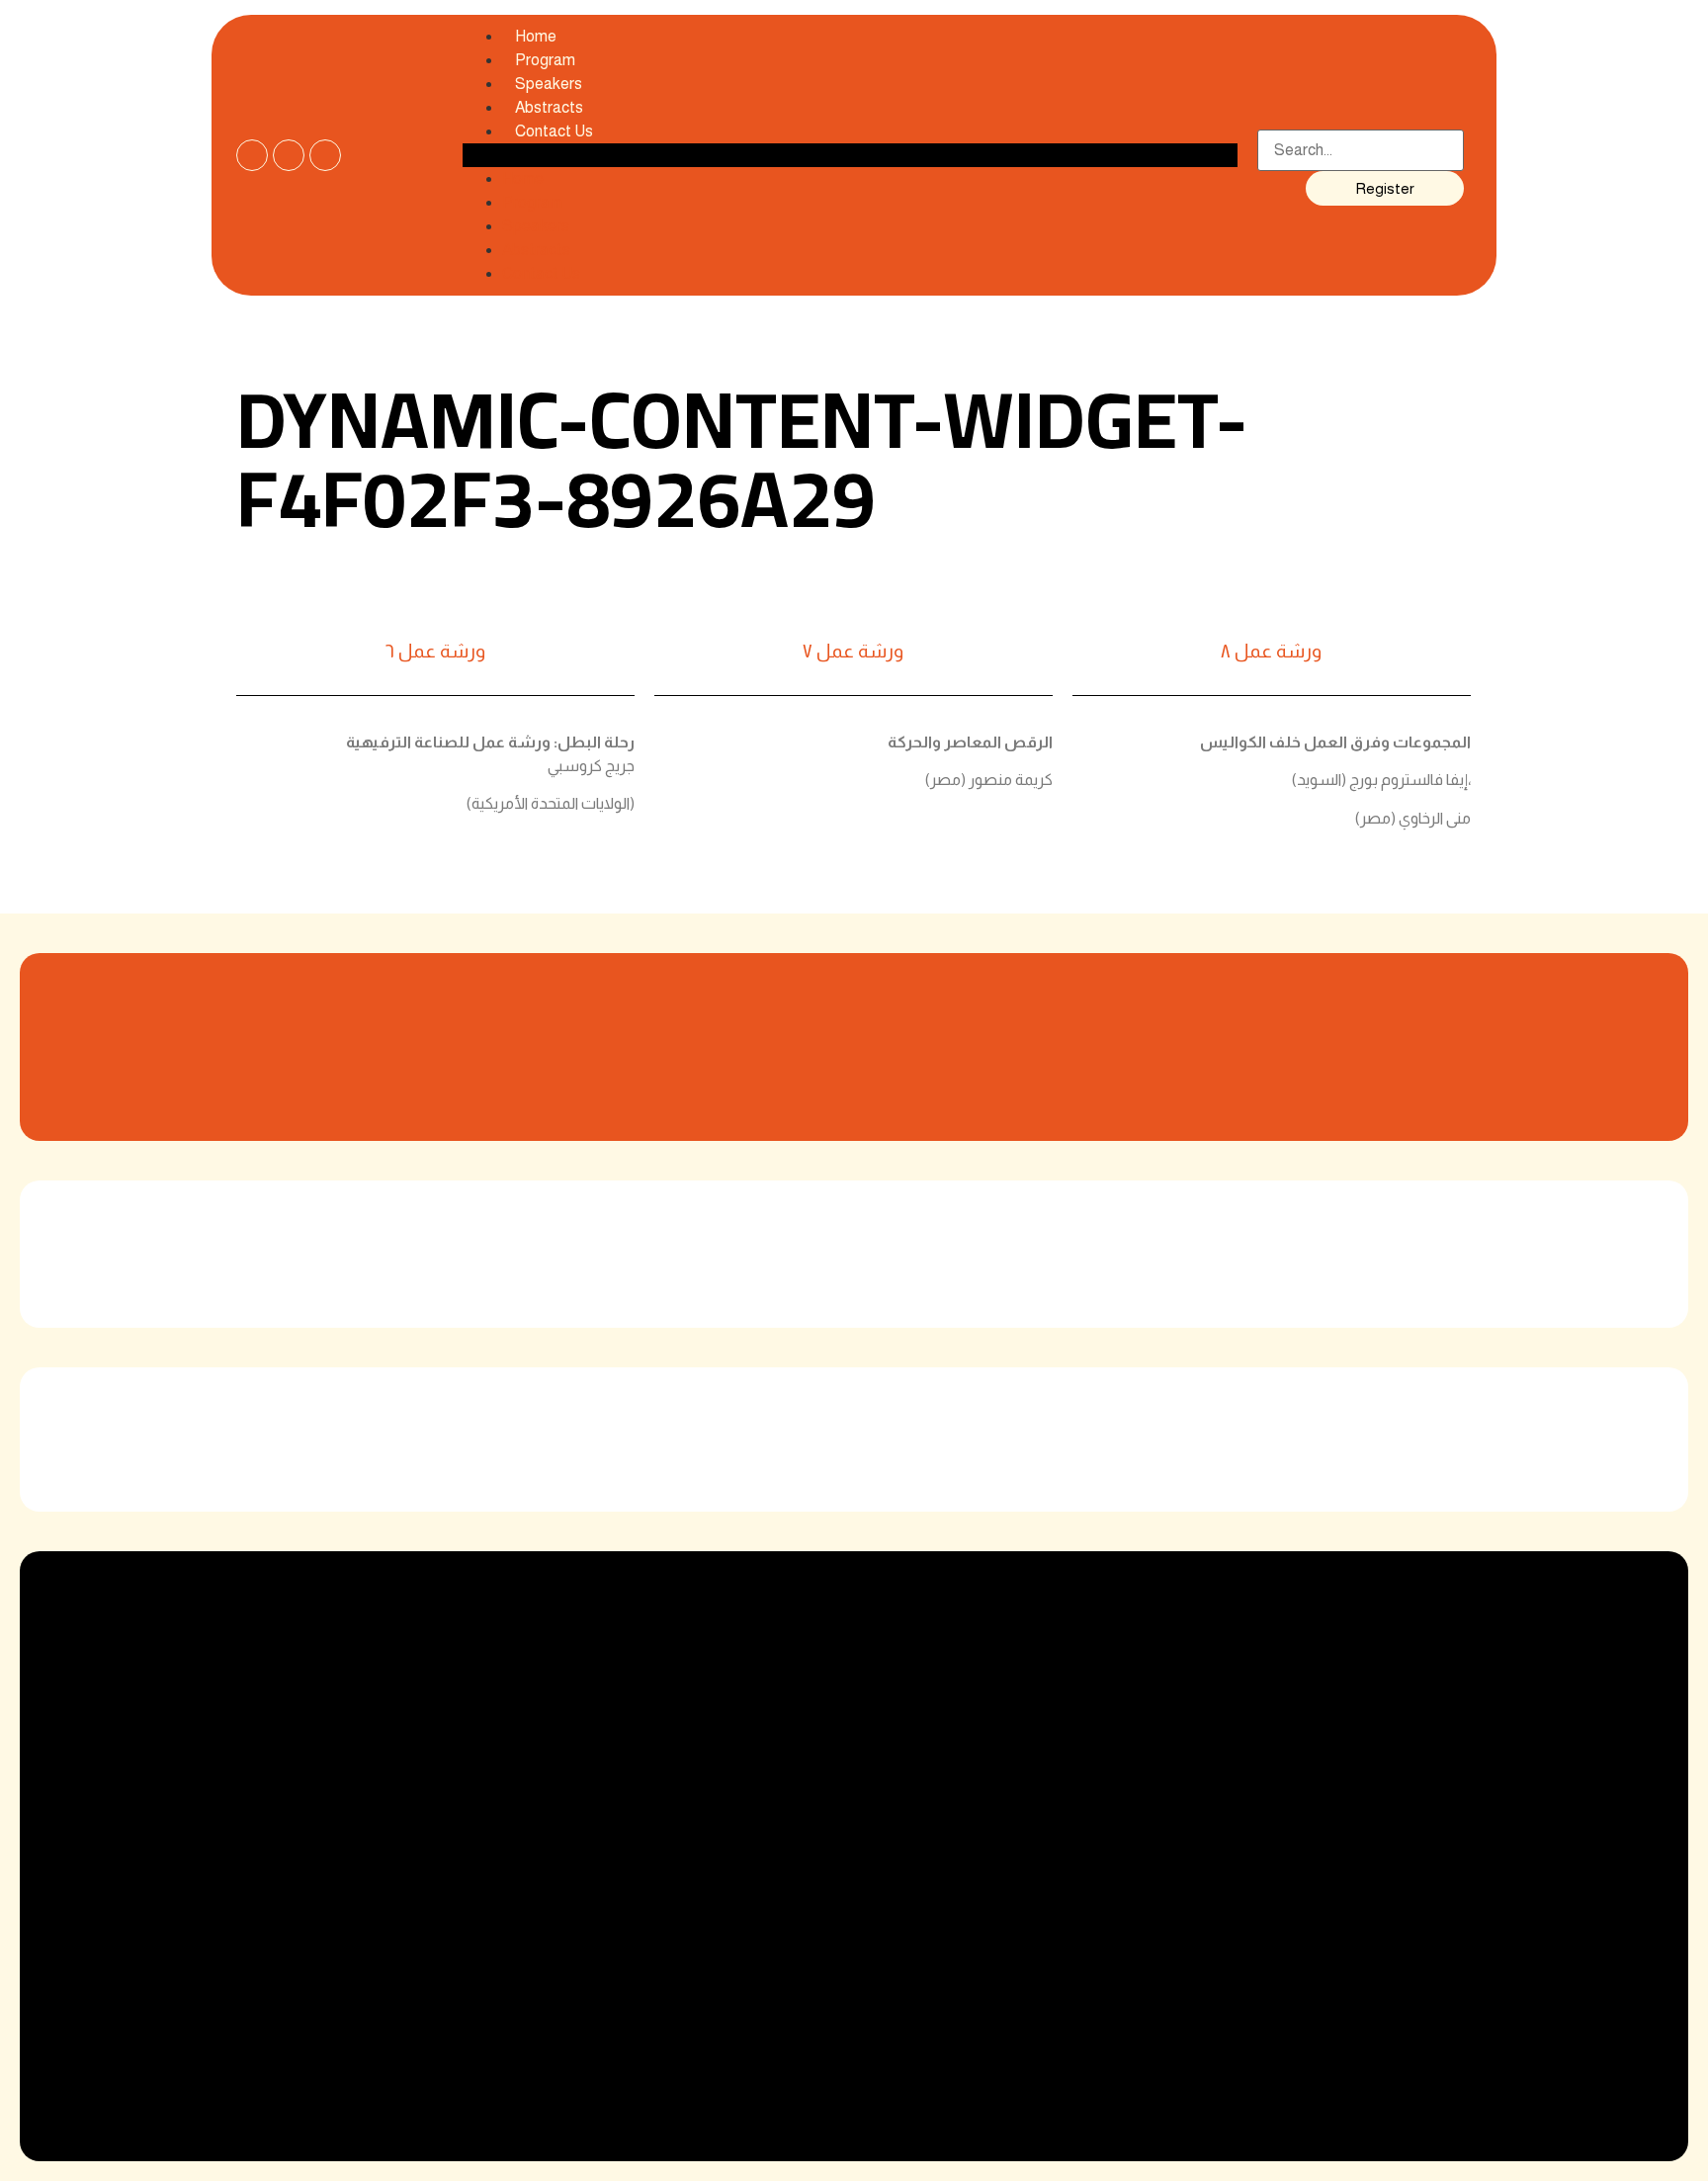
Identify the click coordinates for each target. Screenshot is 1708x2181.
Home (523, 178)
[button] (850, 155)
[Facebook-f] (252, 155)
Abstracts (536, 250)
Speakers (536, 226)
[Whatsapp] (325, 155)
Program (532, 202)
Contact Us (554, 131)
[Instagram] (289, 155)
